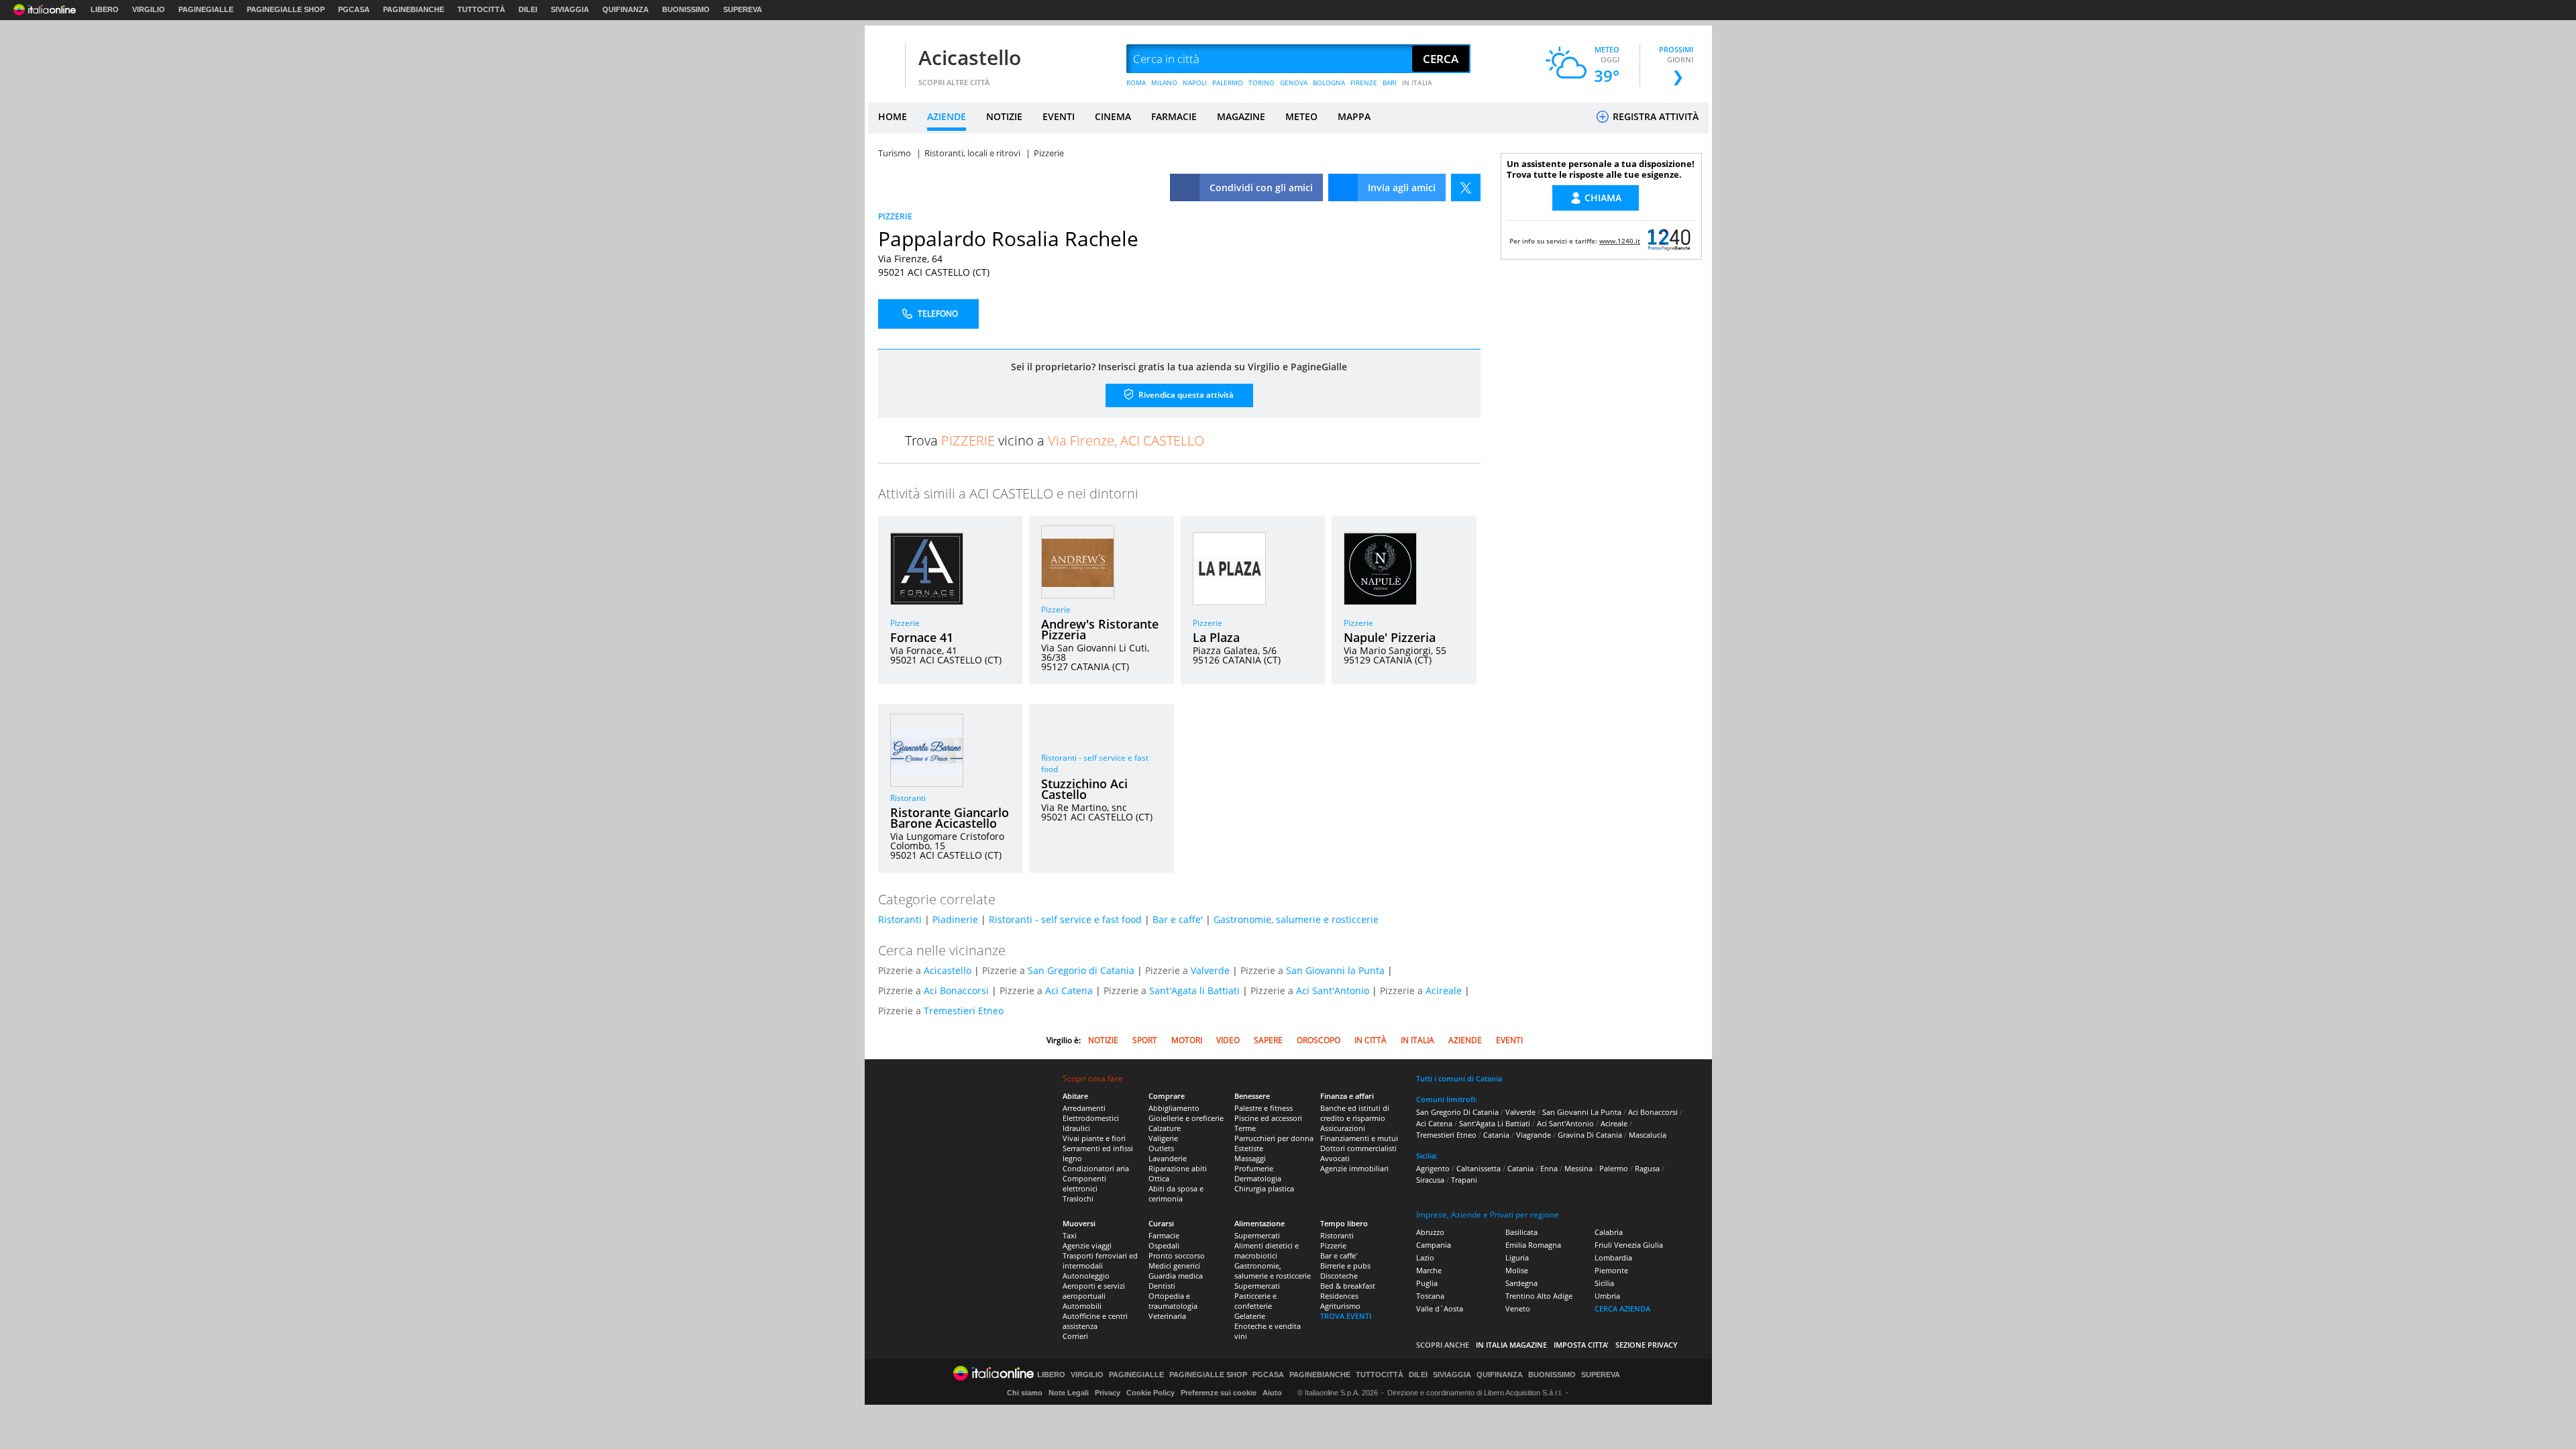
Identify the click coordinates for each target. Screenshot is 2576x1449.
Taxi (1070, 1235)
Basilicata (1521, 1232)
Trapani (1464, 1180)
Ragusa (1647, 1168)
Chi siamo (1025, 1393)
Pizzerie (905, 623)
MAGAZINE (1241, 116)
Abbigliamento (1174, 1108)
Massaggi (1250, 1158)
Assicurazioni (1343, 1128)
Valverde (1210, 970)
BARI (1390, 83)
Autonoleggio (1086, 1276)
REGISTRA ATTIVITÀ (1654, 116)
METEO (1301, 116)
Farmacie (1164, 1235)
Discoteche (1339, 1276)
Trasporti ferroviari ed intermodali (1100, 1260)
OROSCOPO (1319, 1040)
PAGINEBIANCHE (414, 9)
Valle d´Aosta (1440, 1308)
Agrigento (1433, 1168)
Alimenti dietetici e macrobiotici (1267, 1250)
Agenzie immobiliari (1354, 1168)
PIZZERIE (895, 216)
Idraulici (1076, 1128)
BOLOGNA (1329, 83)
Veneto (1518, 1308)
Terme (1245, 1128)
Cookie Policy (1150, 1393)
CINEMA (1113, 116)
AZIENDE (947, 116)
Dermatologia (1258, 1178)
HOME (893, 116)
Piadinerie (955, 919)
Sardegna (1521, 1283)
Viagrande (1534, 1135)
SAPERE (1268, 1040)
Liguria (1517, 1257)
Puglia (1427, 1283)
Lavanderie (1168, 1158)
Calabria (1609, 1232)
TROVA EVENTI (1346, 1316)
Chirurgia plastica (1264, 1188)
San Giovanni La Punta (1582, 1112)
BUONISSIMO (686, 9)
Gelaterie (1250, 1316)
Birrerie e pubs (1345, 1266)
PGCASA (354, 9)
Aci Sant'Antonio (1333, 990)
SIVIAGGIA (570, 9)
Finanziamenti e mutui (1359, 1138)
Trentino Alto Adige (1539, 1296)
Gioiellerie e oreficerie (1186, 1118)
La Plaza (1216, 637)
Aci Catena (1069, 990)
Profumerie (1254, 1168)
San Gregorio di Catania (1081, 970)
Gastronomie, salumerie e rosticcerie (1296, 919)
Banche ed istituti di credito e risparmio (1355, 1113)
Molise (1517, 1270)
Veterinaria (1167, 1316)
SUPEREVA (743, 9)
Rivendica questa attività (1185, 395)
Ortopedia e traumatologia (1173, 1301)
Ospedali (1164, 1245)
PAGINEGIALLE (206, 9)
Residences (1339, 1296)
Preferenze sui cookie (1219, 1393)
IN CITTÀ (1371, 1040)
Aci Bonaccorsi (956, 990)
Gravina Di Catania (1590, 1135)
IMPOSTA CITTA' (1581, 1345)
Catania (1496, 1135)
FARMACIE (1174, 116)
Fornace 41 (922, 637)
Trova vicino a (1055, 440)
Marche (1429, 1270)
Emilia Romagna (1533, 1245)
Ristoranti (908, 798)
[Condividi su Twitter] (1466, 187)
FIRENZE (1364, 83)
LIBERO (105, 9)
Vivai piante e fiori (1094, 1138)
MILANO (1164, 83)
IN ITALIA (1417, 83)
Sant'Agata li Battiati (1194, 990)
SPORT (1145, 1040)
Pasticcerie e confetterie (1255, 1301)
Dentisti (1162, 1286)
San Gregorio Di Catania (1457, 1112)
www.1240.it (1620, 241)
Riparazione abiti (1178, 1168)
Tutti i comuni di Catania (1459, 1078)
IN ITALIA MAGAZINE (1511, 1345)
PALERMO (1228, 83)
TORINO (1262, 83)
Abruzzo (1430, 1232)
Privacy (1108, 1393)
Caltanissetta (1479, 1168)
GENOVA (1294, 83)
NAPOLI (1195, 83)
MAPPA (1354, 116)
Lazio (1425, 1257)
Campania (1434, 1245)
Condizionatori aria (1096, 1168)
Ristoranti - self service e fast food (1065, 919)
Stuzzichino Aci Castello (1084, 789)
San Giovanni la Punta (1335, 970)
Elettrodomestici (1091, 1118)
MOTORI (1187, 1040)
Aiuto (1272, 1393)
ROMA (1136, 83)
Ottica (1159, 1178)
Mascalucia (1648, 1135)
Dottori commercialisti (1358, 1148)
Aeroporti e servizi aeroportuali (1094, 1291)
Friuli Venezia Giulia (1629, 1245)
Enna (1549, 1168)
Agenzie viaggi (1087, 1245)
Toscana (1430, 1296)
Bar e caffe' (1178, 919)
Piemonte (1611, 1270)
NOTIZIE (1004, 116)
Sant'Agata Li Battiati (1495, 1123)
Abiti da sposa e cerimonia (1176, 1193)
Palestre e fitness (1264, 1108)
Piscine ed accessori (1268, 1118)
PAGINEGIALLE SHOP (286, 9)
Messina (1578, 1168)
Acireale (1444, 990)
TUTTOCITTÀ (481, 9)
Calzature (1165, 1128)
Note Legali (1069, 1393)
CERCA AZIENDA (1622, 1308)
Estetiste (1249, 1148)
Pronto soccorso (1177, 1255)
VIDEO (1228, 1040)
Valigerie (1163, 1138)
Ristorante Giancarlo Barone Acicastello (950, 818)
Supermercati (1257, 1235)
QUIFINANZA (626, 9)
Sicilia (1604, 1283)
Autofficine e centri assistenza (1095, 1321)
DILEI (528, 9)
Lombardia (1613, 1257)
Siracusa (1430, 1180)
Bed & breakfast (1348, 1286)
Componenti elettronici (1084, 1183)
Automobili (1082, 1306)
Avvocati (1335, 1158)
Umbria (1607, 1296)
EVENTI (1059, 116)
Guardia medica (1176, 1276)
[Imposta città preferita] (885, 59)
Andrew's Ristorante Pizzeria (1100, 629)
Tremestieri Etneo (964, 1011)
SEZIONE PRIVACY (1647, 1345)
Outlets (1161, 1148)
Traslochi (1078, 1198)
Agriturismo (1340, 1306)
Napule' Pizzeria (1390, 637)
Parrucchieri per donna (1274, 1138)
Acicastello (970, 57)
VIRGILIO (149, 9)
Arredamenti (1084, 1108)
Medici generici (1174, 1266)
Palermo (1614, 1168)
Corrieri (1075, 1336)
